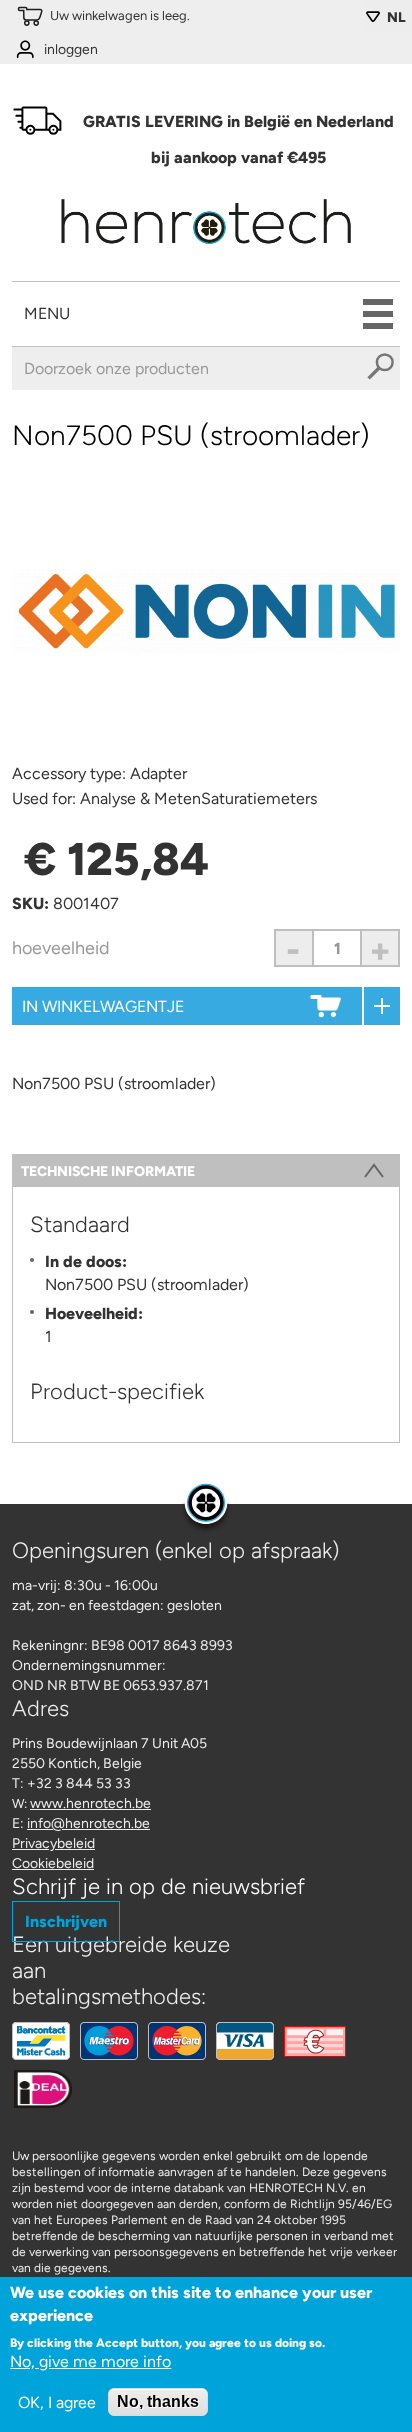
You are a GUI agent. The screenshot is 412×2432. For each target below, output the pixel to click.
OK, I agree (57, 2402)
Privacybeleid (53, 1843)
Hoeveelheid (61, 948)
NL (396, 17)
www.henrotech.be (90, 1803)
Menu (47, 313)
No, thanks (158, 2401)
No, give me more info (90, 2361)
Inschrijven (66, 1921)
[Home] (206, 250)
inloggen (71, 49)
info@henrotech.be (88, 1823)
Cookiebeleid (53, 1863)
